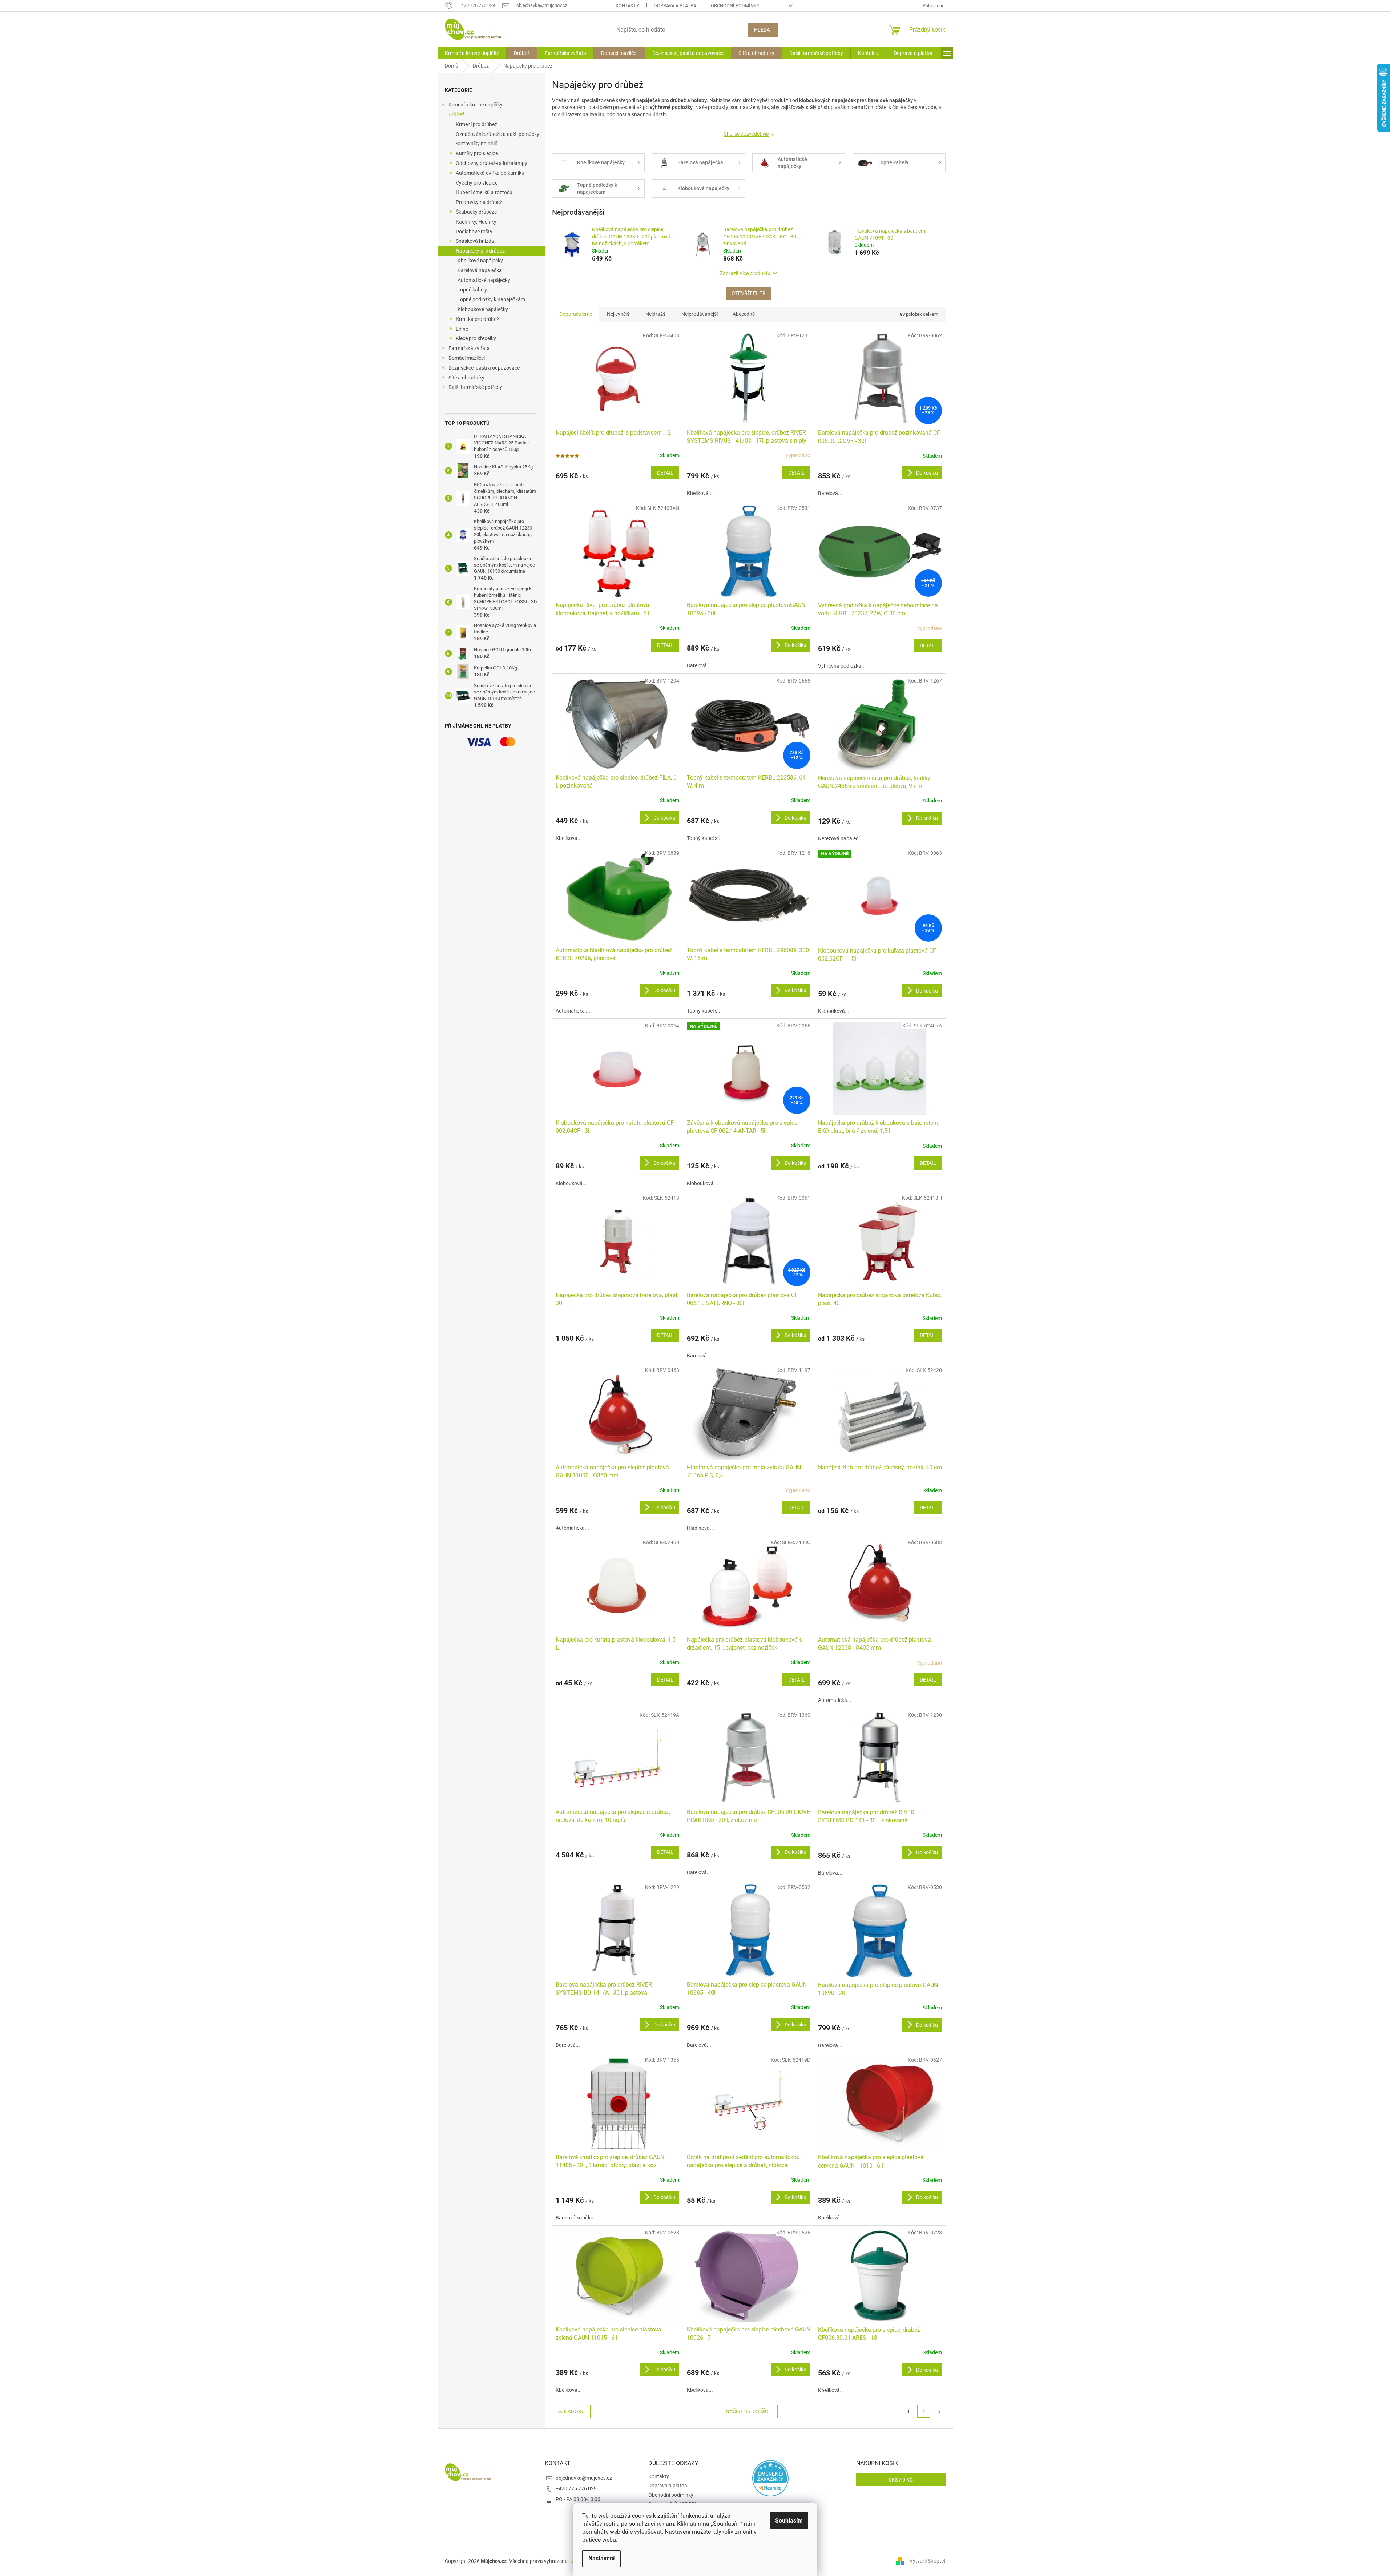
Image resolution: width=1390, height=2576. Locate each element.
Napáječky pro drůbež (480, 251)
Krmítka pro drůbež (477, 319)
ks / (901, 2480)
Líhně (462, 329)
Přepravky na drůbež (479, 202)
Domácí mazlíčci (467, 358)
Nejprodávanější (700, 314)
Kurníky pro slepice (477, 153)
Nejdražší (656, 314)
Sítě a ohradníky (466, 378)
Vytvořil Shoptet (928, 2561)
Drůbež (456, 114)
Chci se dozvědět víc (746, 134)
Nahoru (574, 2411)
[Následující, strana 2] (924, 2411)
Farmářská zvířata (469, 348)
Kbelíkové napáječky (480, 261)
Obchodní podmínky (735, 6)
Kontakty (627, 6)
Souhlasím (789, 2521)
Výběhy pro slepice (477, 183)
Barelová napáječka (480, 270)
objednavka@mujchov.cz (584, 2478)
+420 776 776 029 (576, 2488)
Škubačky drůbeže (476, 212)
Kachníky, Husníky (476, 222)
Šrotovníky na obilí (476, 144)
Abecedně (744, 314)
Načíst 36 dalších (749, 2411)
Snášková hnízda (475, 241)
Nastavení (601, 2558)
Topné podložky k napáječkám (491, 299)
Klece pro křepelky (476, 338)
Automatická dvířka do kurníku (490, 173)
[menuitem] (472, 53)
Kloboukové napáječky (483, 309)
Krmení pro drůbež (476, 124)
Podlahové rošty (474, 232)
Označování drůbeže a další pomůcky (497, 134)
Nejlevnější (619, 314)
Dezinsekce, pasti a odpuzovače (484, 368)
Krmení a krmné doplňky (476, 105)
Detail (665, 473)
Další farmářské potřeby (475, 387)
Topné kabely (472, 290)
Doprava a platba (675, 6)
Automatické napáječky (484, 280)
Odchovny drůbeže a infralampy (491, 163)
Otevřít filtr (749, 293)
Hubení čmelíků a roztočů (484, 192)
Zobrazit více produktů (745, 273)
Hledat (763, 30)
